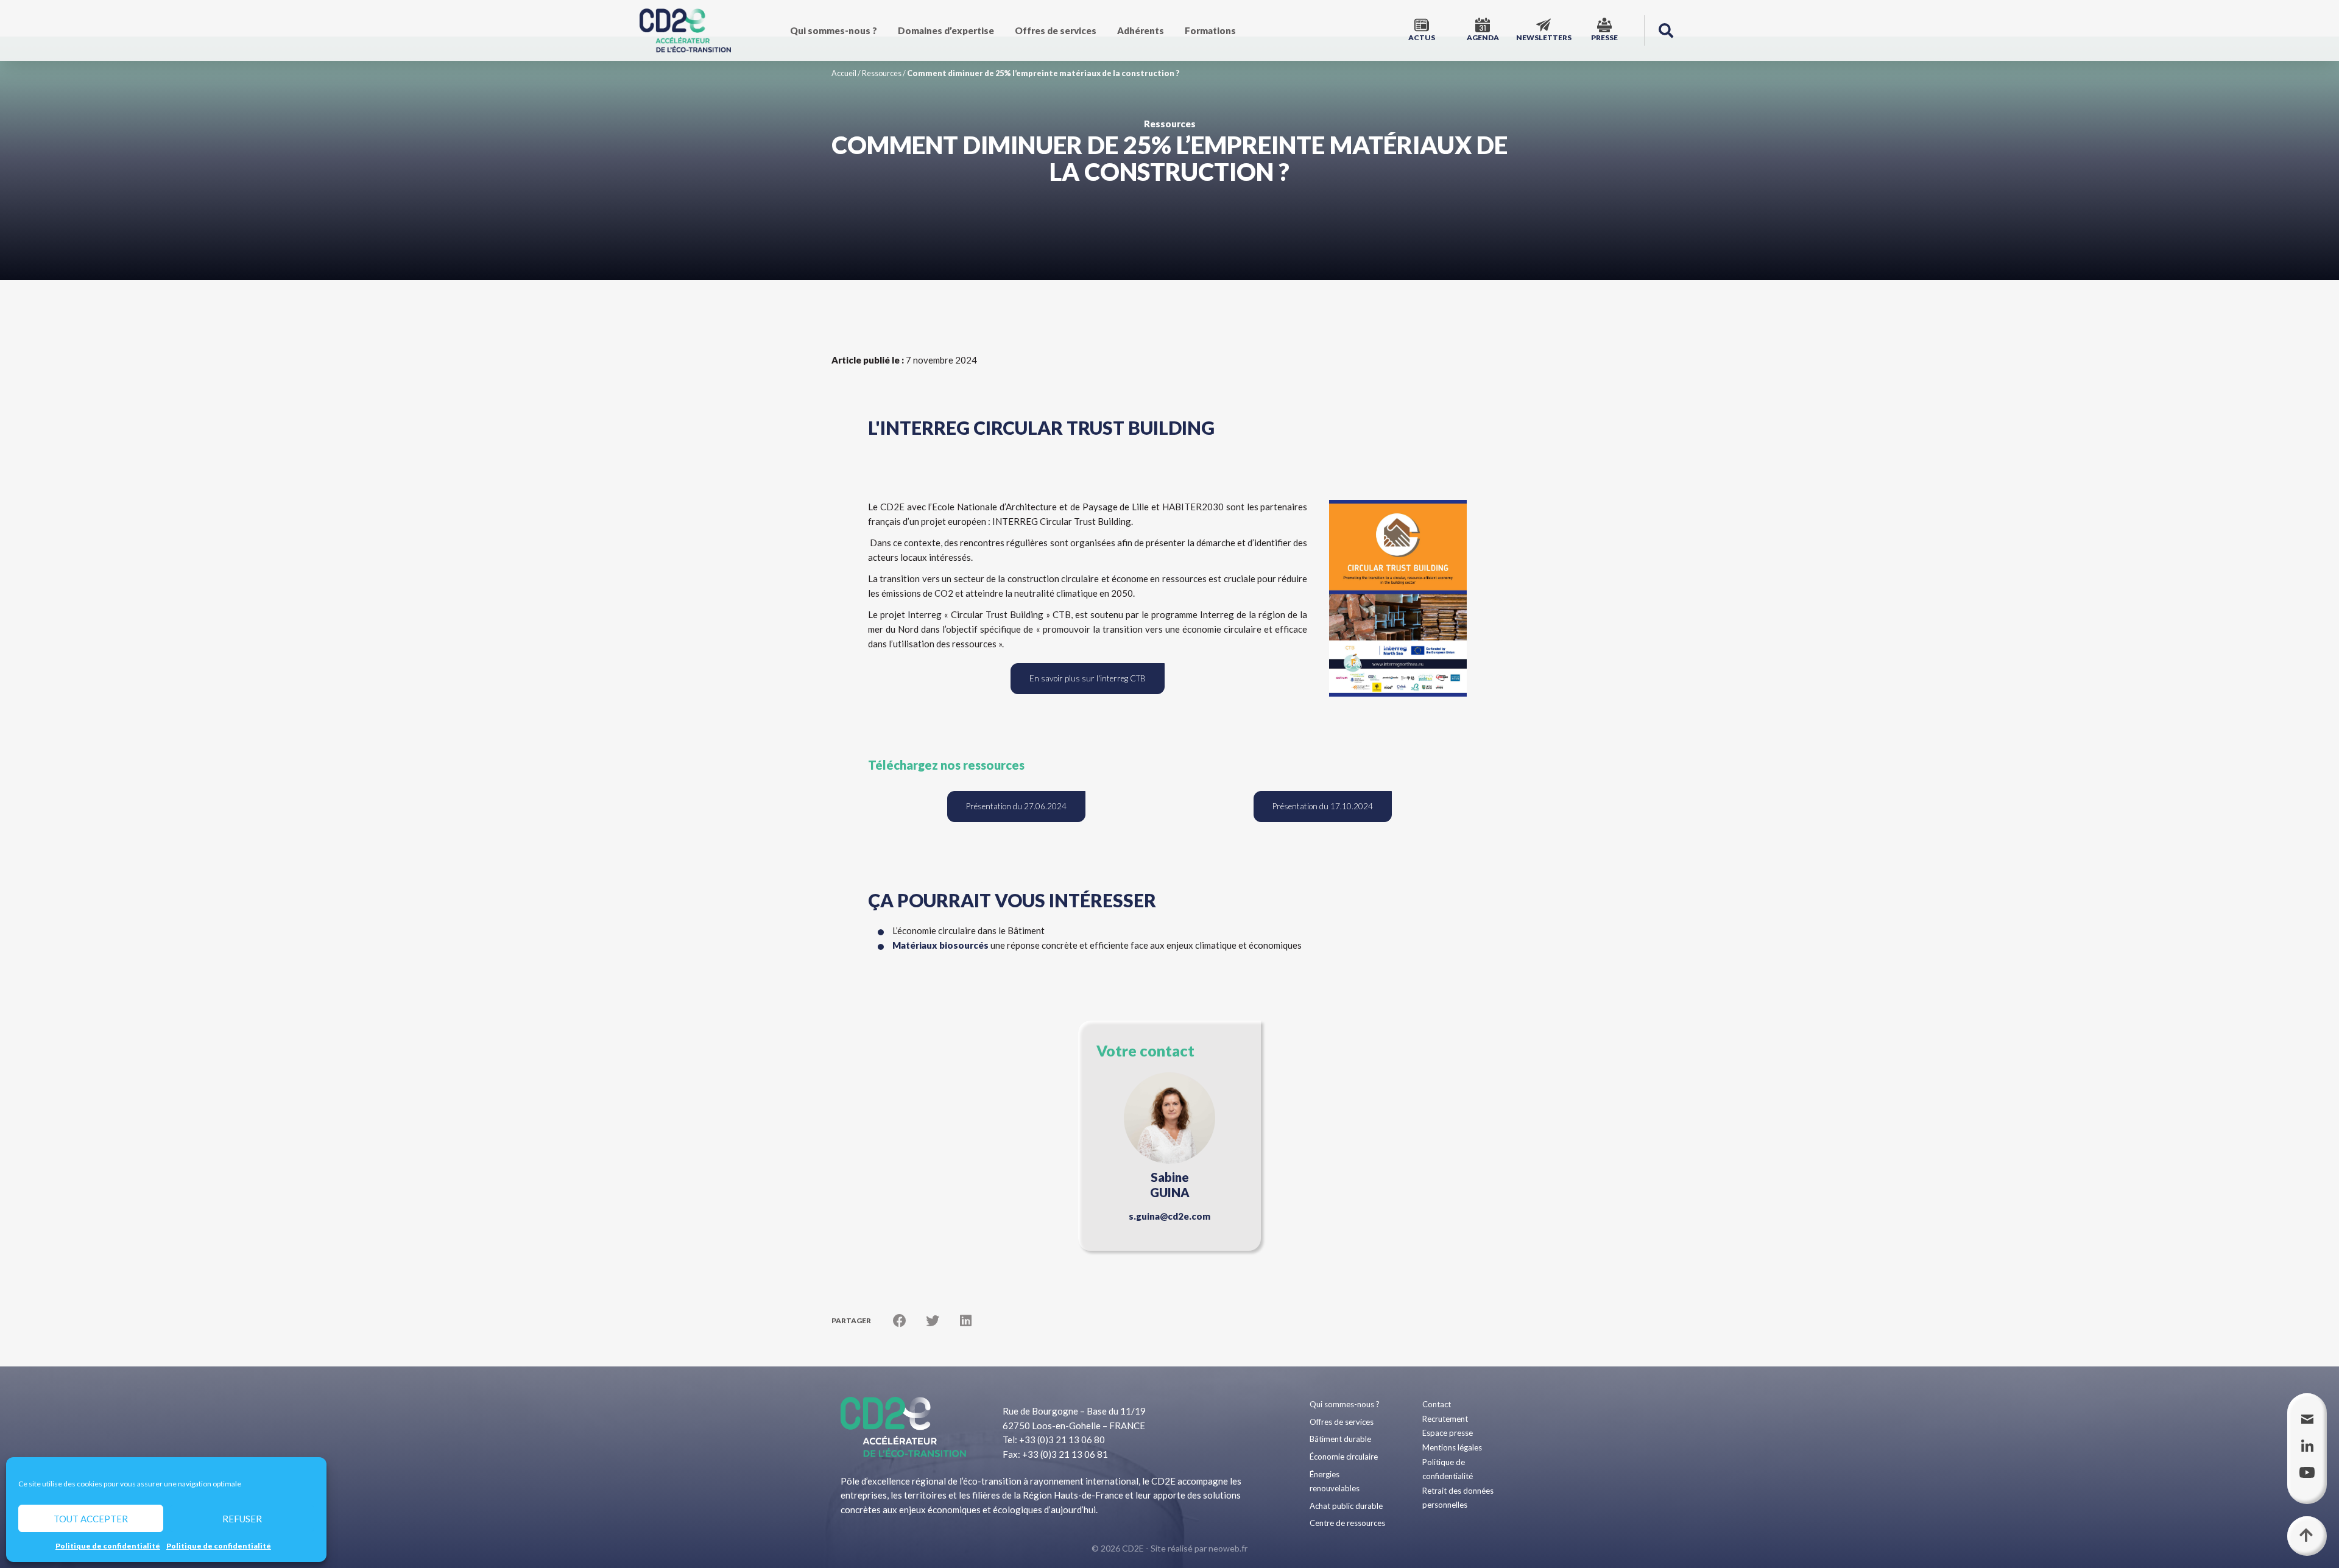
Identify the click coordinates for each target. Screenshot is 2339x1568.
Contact (1437, 1404)
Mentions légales (1452, 1447)
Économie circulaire (1344, 1457)
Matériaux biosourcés (940, 945)
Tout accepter (91, 1519)
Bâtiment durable (1340, 1439)
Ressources (882, 73)
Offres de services (1056, 30)
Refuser (242, 1519)
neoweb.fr (1228, 1548)
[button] (1666, 30)
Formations (1210, 30)
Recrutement (1445, 1419)
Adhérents (1141, 30)
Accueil (844, 73)
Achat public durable (1346, 1506)
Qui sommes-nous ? (834, 30)
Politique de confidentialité (108, 1546)
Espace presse (1448, 1433)
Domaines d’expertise (946, 30)
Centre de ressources (1347, 1523)
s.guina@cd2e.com (1169, 1216)
